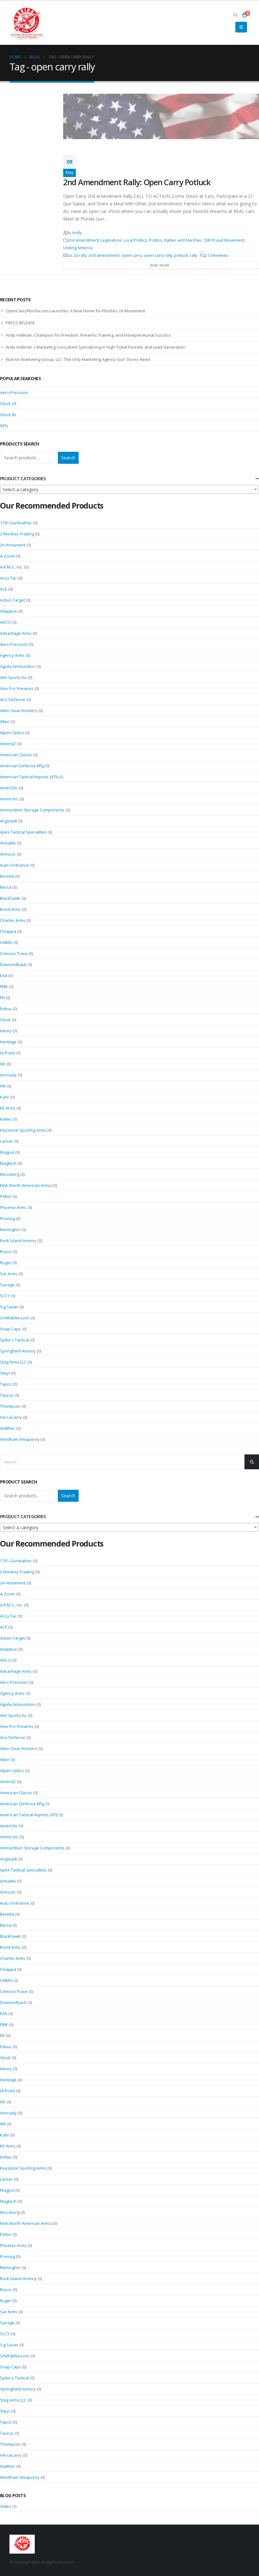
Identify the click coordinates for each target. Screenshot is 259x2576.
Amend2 (8, 744)
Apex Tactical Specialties (23, 832)
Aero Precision (14, 392)
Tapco (6, 1384)
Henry (6, 1031)
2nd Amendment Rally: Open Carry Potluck (137, 182)
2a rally (80, 255)
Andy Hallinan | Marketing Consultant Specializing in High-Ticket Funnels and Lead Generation (96, 347)
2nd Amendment (83, 240)
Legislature (111, 240)
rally (194, 255)
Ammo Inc (9, 799)
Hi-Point (7, 1053)
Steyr (5, 1373)
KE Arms (8, 1108)
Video (6, 2506)
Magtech (8, 1163)
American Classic (16, 755)
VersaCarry (11, 1417)
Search (68, 458)
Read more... (161, 265)
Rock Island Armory (18, 1241)
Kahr (5, 1097)
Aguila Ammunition (18, 666)
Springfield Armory (18, 1351)
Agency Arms (12, 655)
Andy (77, 233)
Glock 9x (8, 415)
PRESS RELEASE (20, 323)
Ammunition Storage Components (32, 810)
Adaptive (9, 611)
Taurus (7, 1395)
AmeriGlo (9, 788)
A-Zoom (7, 556)
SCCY (5, 1296)
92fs (4, 426)
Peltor (6, 1196)
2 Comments (217, 255)
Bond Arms (10, 909)
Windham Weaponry (20, 1439)
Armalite (8, 843)
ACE (4, 589)
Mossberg (10, 1174)
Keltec (6, 1119)
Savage (7, 1285)
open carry (132, 255)
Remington (10, 1229)
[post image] (161, 117)
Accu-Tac (8, 578)
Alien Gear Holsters (19, 710)
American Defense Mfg (22, 766)
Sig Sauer (9, 1307)
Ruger (6, 1263)
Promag (7, 1218)
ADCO (6, 622)
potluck (181, 255)
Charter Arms (13, 920)
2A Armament (13, 545)
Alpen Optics (12, 733)
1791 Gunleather (16, 523)
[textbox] (129, 490)
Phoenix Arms (13, 1207)
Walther (8, 1428)
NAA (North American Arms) (26, 1185)
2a (69, 255)
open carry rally (158, 255)
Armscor (8, 854)
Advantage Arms (16, 633)
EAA (4, 976)
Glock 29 (8, 404)
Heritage (8, 1042)
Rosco (6, 1252)
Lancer (6, 1141)
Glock (5, 1020)
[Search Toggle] (235, 15)
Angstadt (9, 821)
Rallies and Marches (183, 240)
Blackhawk (10, 898)
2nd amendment (104, 255)
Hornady (8, 1075)
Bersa (6, 887)
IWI (3, 1086)
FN (2, 998)
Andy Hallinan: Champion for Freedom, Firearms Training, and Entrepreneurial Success (88, 335)
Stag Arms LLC (13, 1362)
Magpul (7, 1152)
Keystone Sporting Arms (23, 1130)
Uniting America (78, 248)
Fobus (6, 1009)
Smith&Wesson (15, 1318)
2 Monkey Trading (17, 534)
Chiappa (8, 931)
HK (3, 1064)
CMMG (6, 942)
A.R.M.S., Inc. (12, 567)
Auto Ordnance (15, 865)
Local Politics (135, 240)
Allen (5, 722)
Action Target (12, 600)
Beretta (7, 876)
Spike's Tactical (15, 1340)
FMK (4, 987)
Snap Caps (10, 1329)
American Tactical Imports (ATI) (29, 777)
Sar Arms (9, 1274)
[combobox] (129, 489)
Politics (156, 240)
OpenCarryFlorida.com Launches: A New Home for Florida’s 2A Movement (75, 311)
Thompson (10, 1406)
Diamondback (13, 964)
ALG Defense (13, 699)
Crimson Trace (14, 953)
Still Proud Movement (224, 240)
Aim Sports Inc (13, 677)
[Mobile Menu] (241, 27)
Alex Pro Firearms (17, 688)
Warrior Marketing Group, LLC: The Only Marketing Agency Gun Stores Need (78, 359)
